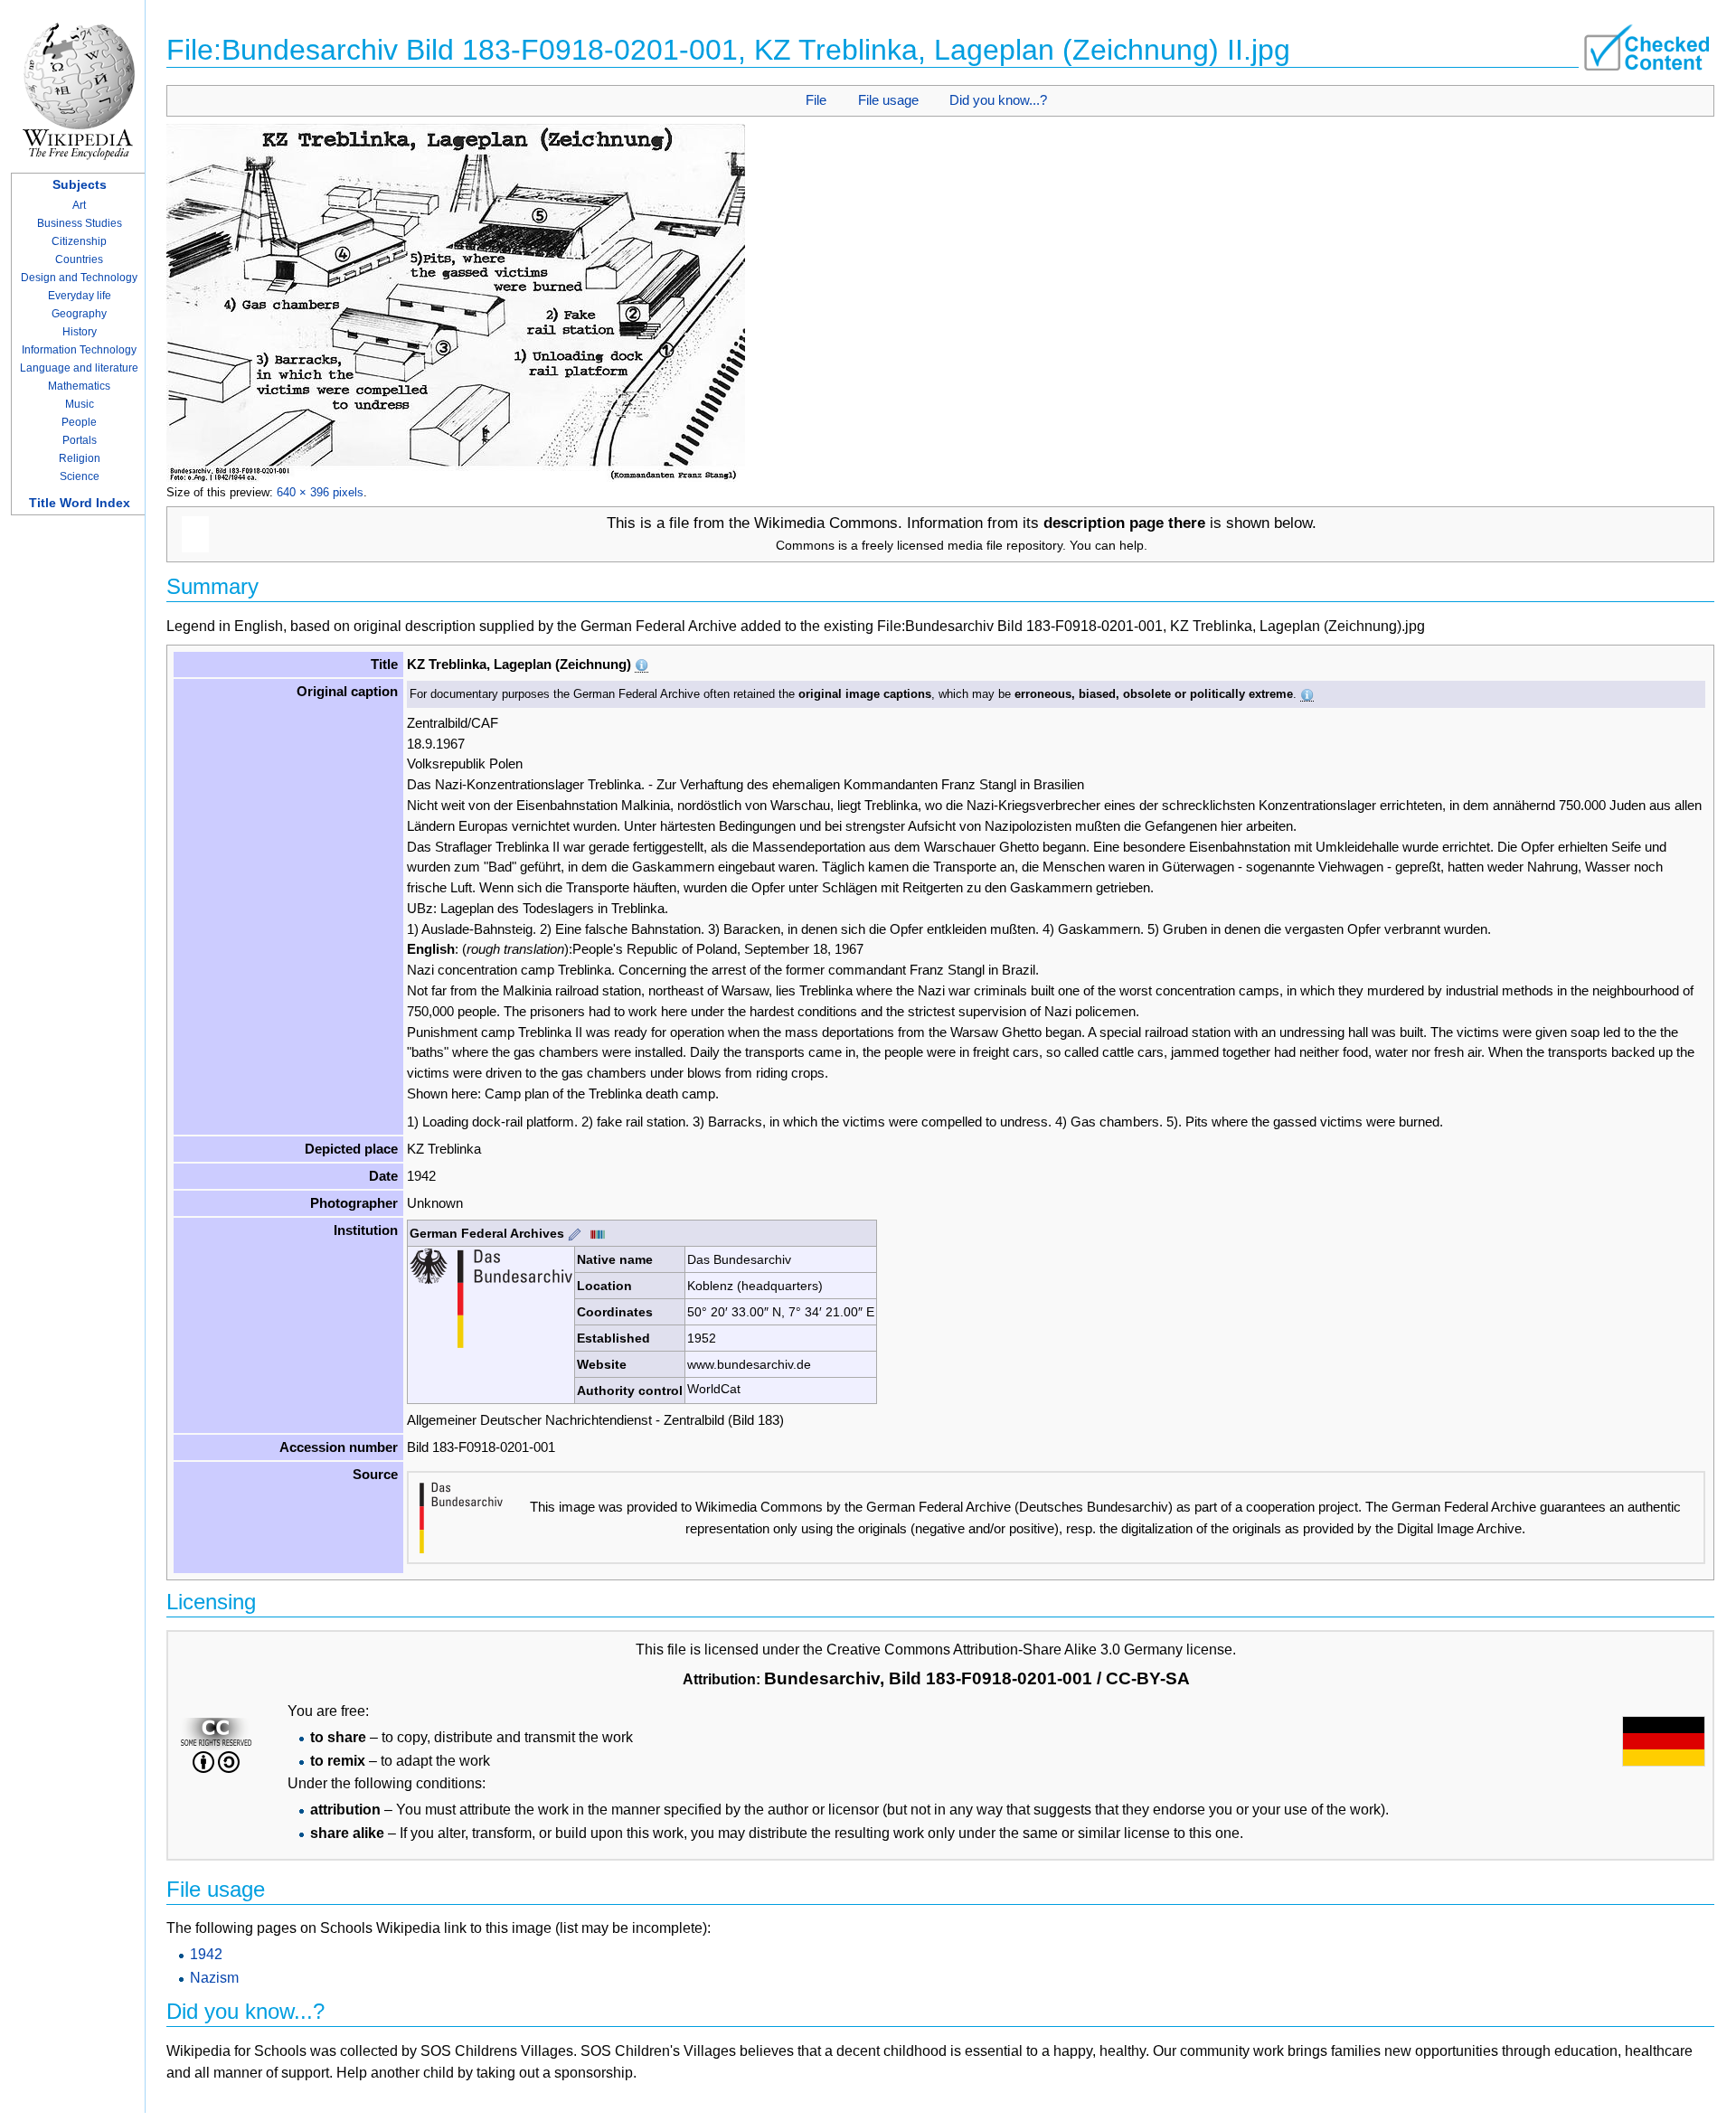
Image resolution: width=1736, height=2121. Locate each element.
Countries (79, 259)
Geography (79, 314)
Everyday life (80, 296)
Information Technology (79, 350)
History (80, 332)
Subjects (80, 184)
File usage (888, 100)
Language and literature (79, 368)
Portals (80, 440)
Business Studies (80, 223)
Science (80, 476)
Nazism (214, 1978)
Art (79, 205)
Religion (80, 458)
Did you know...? (998, 100)
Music (80, 404)
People (79, 422)
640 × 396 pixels (320, 492)
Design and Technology (79, 278)
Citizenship (79, 241)
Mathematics (79, 386)
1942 (206, 1954)
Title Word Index (80, 503)
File (816, 100)
